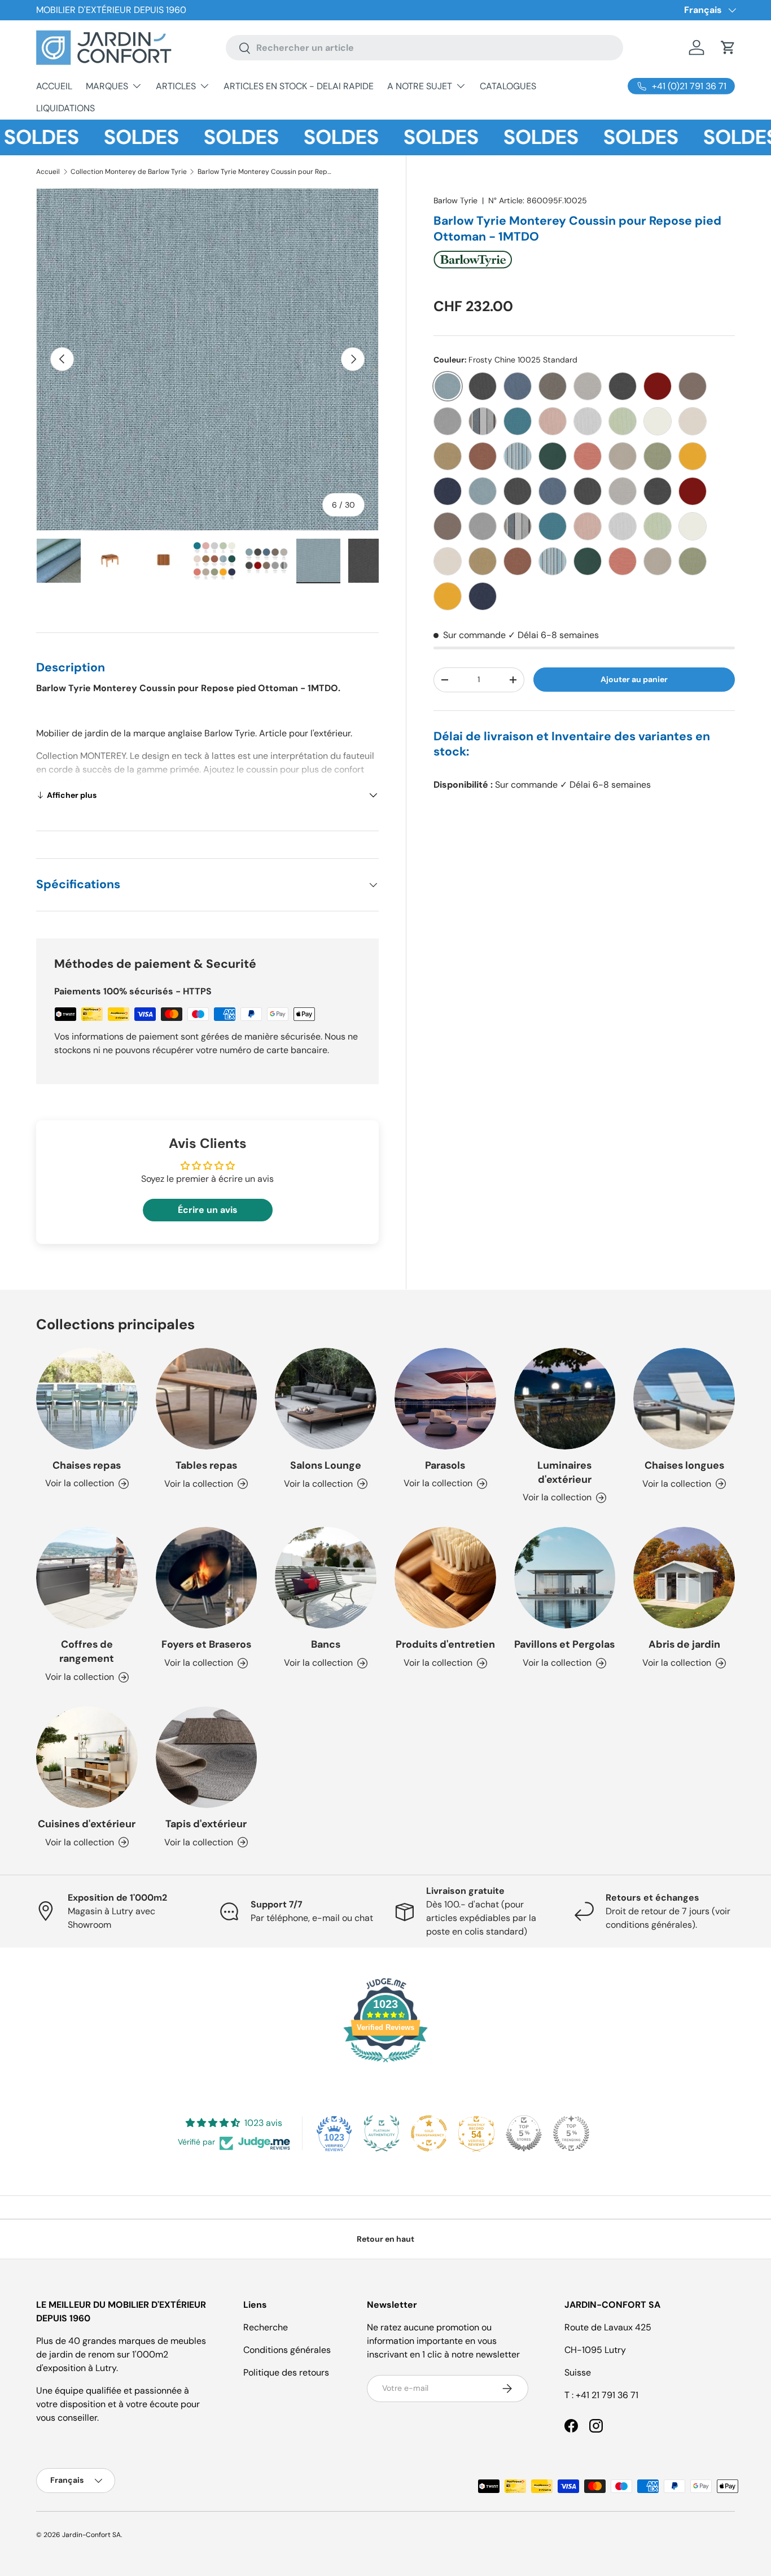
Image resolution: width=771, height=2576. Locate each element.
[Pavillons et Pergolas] (565, 1578)
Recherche (266, 2327)
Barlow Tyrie (455, 200)
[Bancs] (326, 1578)
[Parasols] (445, 1399)
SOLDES (103, 137)
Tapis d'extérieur (206, 1824)
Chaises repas (87, 1465)
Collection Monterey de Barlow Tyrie (129, 172)
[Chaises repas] (87, 1399)
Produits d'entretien (445, 1644)
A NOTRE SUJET (420, 86)
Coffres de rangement (87, 1651)
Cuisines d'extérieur (87, 1824)
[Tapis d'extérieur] (207, 1757)
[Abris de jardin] (684, 1578)
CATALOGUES (508, 86)
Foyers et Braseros (206, 1644)
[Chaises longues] (684, 1399)
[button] (728, 47)
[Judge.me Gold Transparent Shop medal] (429, 2133)
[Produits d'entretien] (445, 1578)
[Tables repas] (207, 1399)
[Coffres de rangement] (87, 1578)
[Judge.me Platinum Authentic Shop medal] (382, 2133)
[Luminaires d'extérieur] (565, 1399)
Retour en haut (385, 2239)
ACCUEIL (54, 86)
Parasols (445, 1465)
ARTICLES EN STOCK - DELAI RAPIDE (299, 86)
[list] (207, 359)
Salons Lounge (326, 1465)
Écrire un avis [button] (208, 1210)
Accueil (48, 172)
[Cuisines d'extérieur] (87, 1757)
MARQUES (107, 86)
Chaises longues (684, 1465)
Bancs (326, 1644)
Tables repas (206, 1465)
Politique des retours (286, 2372)
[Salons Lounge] (326, 1399)
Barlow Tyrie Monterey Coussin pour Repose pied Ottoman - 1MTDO (265, 172)
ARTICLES (176, 86)
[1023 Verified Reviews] (385, 2064)
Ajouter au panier (634, 679)
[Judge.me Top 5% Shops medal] (524, 2133)
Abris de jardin (684, 1644)
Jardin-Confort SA (91, 2535)
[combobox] (424, 48)
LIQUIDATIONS (65, 108)
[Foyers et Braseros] (207, 1578)
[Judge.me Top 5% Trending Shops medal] (571, 2133)
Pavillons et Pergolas (564, 1644)
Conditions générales (287, 2350)
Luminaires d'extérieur (564, 1472)
